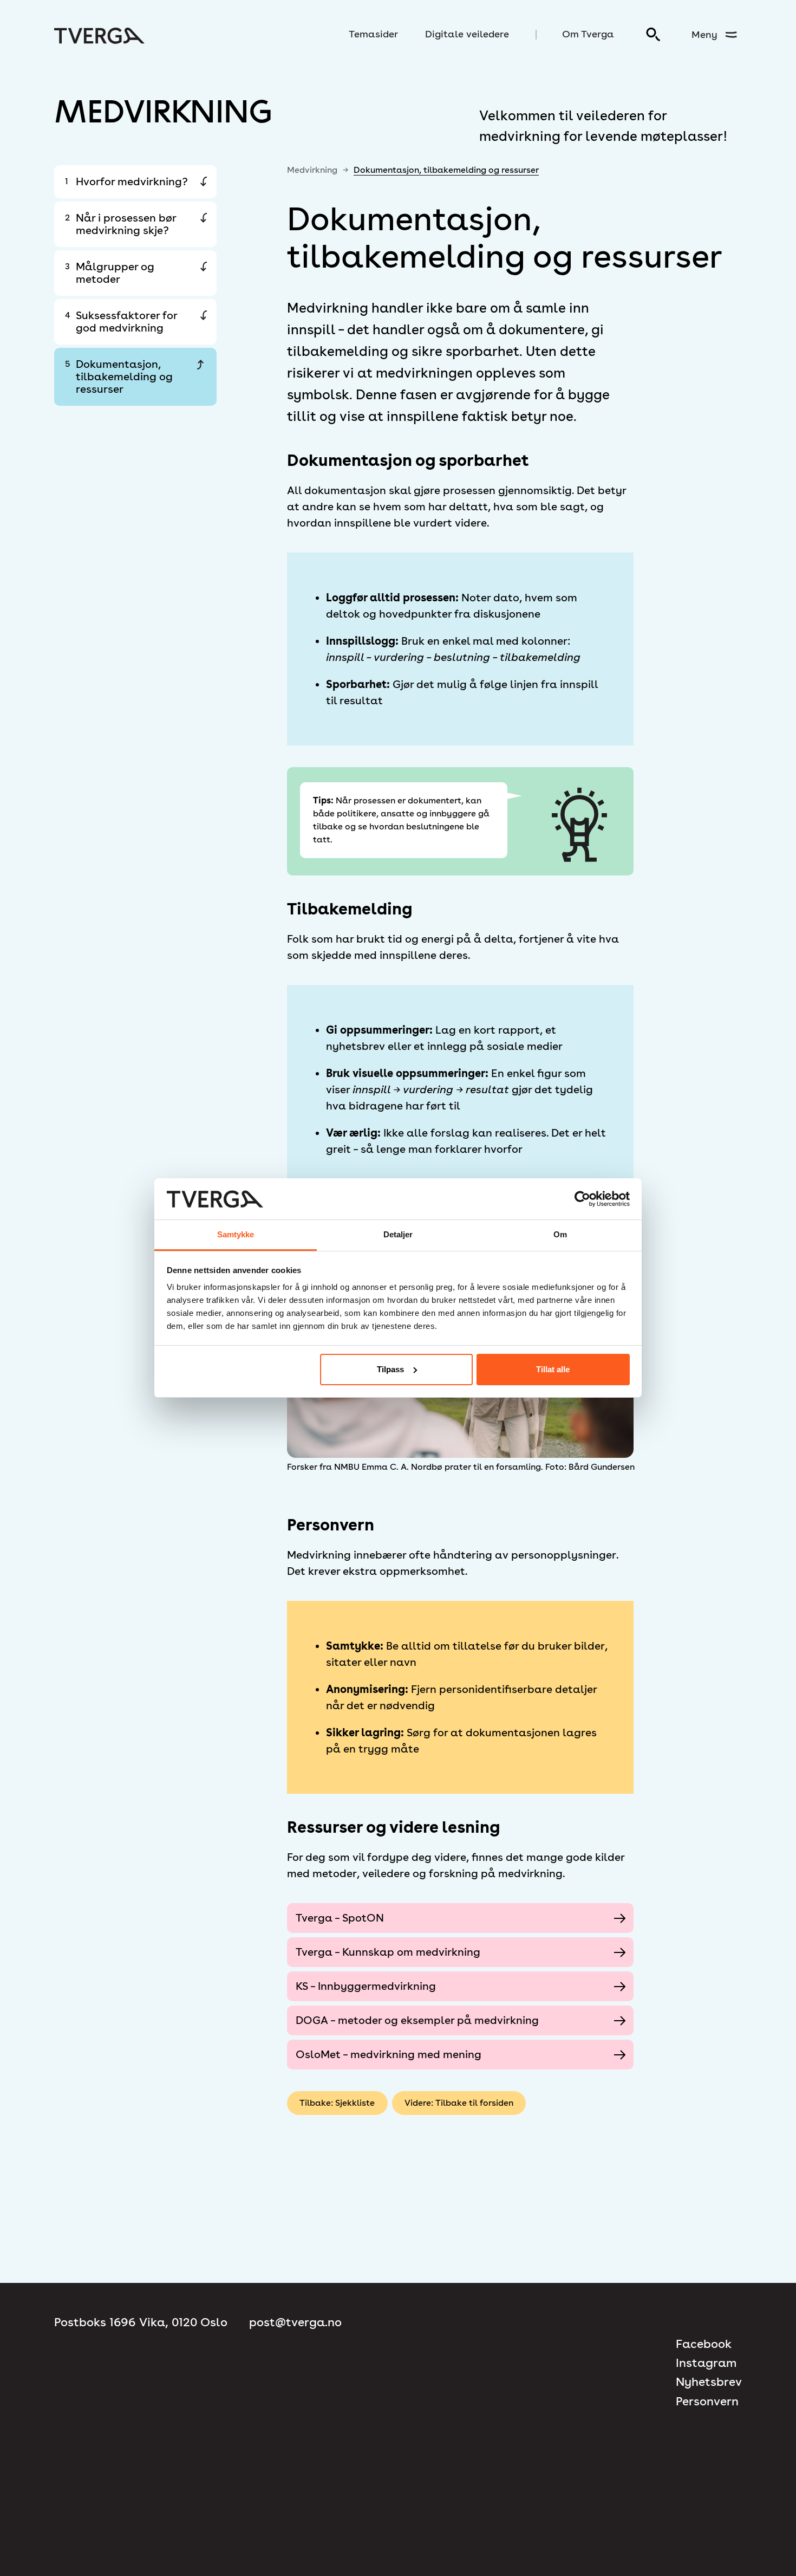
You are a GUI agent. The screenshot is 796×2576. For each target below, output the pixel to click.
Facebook (704, 2344)
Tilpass (390, 1369)
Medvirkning (312, 170)
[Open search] (654, 35)
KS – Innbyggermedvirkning (366, 1986)
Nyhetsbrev (709, 2382)
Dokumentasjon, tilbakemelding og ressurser (119, 377)
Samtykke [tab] (236, 1234)
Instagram (706, 2363)
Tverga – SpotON (340, 1918)
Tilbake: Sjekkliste (337, 2103)
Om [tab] (560, 1234)
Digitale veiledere (467, 34)
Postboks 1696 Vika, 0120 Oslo (141, 2322)
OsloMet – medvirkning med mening (389, 2054)
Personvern (707, 2401)
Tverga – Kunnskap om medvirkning (388, 1952)
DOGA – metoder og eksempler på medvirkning (417, 2020)
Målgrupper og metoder (110, 273)
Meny (704, 34)
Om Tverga (588, 34)
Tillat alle (553, 1369)
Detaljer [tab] (398, 1234)
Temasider (373, 34)
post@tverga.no (295, 2322)
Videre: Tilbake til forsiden (459, 2103)
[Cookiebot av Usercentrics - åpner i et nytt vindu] (582, 1199)
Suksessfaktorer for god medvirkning (121, 322)
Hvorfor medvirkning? (126, 181)
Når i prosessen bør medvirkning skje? (120, 224)
